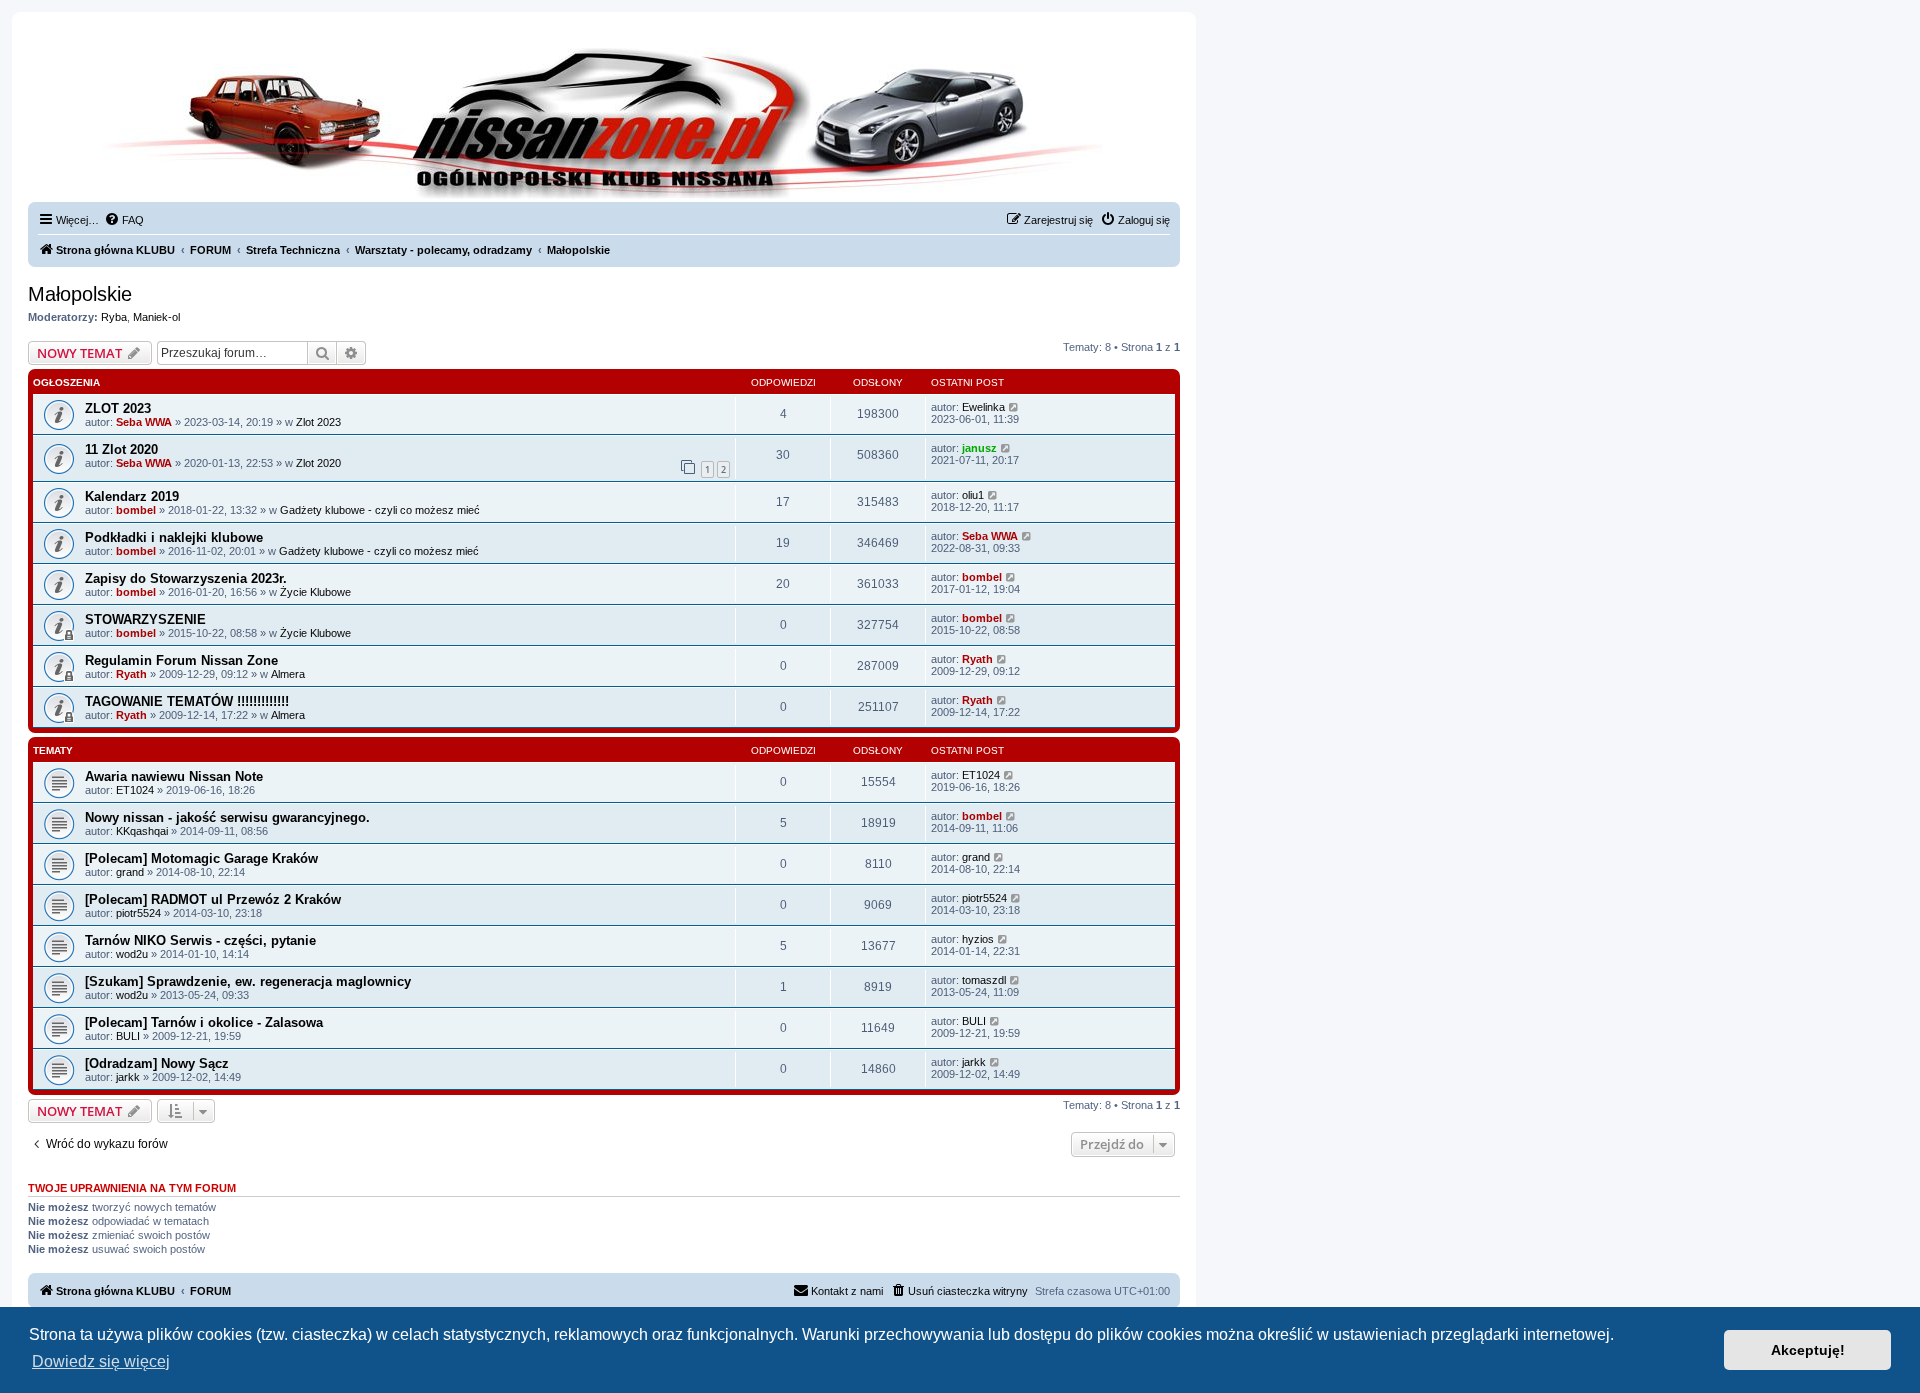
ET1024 (135, 790)
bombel (136, 510)
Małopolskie (80, 294)
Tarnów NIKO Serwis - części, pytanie (200, 940)
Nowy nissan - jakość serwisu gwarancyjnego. (227, 817)
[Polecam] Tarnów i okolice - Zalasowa (204, 1022)
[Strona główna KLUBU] (604, 120)
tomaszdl (984, 980)
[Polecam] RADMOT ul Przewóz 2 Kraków (213, 899)
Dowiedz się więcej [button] (101, 1361)
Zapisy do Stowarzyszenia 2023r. (186, 578)
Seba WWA (144, 422)
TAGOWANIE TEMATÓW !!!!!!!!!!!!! (187, 701)
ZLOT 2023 (118, 408)
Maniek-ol (156, 317)
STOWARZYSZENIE (145, 619)
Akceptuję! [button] (1808, 1350)
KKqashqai (142, 831)
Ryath (131, 674)
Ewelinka (983, 407)
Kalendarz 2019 (132, 496)
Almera (288, 674)
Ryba (114, 317)
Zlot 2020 (318, 463)
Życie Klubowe (315, 592)
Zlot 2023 (318, 422)
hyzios (978, 939)
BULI (128, 1036)
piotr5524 (138, 913)
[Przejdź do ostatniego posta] (1014, 407)
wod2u (132, 954)
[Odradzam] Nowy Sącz (157, 1063)
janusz (979, 448)
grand (130, 872)
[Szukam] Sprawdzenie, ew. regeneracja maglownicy (248, 981)
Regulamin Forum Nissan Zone (181, 660)
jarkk (128, 1077)
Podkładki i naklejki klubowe (174, 537)
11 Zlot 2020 (121, 449)
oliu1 (973, 495)
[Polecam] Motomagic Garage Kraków (201, 858)
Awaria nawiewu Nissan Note (174, 776)
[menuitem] (124, 220)
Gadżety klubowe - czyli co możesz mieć (380, 510)
